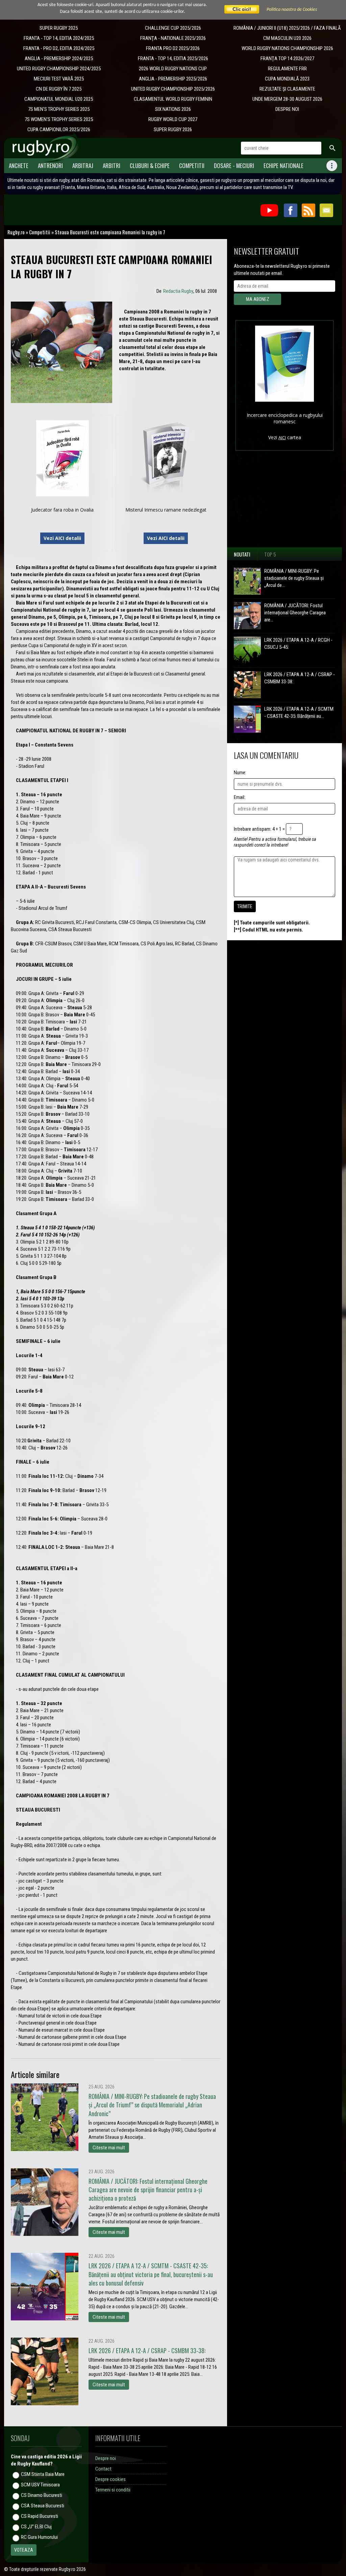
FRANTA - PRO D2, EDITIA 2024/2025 (59, 48)
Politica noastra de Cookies (292, 10)
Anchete (19, 166)
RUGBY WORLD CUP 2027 (173, 119)
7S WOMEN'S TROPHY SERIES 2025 (59, 119)
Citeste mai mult (109, 2148)
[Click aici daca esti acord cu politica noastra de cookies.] (242, 10)
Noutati (242, 554)
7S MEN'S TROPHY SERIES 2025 (59, 109)
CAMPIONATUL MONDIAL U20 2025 (59, 99)
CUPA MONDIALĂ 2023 (287, 79)
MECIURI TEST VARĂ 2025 (59, 79)
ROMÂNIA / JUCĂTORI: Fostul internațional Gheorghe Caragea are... (295, 613)
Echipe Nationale (283, 166)
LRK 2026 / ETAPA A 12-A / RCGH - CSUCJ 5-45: (298, 644)
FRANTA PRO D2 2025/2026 (173, 48)
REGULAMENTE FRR (287, 69)
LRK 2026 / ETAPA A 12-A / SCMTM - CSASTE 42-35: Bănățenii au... (299, 713)
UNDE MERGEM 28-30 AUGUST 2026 (287, 99)
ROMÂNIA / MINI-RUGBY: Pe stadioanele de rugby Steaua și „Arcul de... (294, 578)
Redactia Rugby (178, 291)
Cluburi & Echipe (150, 166)
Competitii (192, 166)
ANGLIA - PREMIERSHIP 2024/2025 (59, 58)
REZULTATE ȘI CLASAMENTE (287, 89)
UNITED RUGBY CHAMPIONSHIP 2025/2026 (173, 89)
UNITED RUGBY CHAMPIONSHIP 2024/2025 (59, 69)
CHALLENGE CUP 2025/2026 (173, 28)
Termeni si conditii (113, 2490)
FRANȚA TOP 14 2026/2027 (287, 58)
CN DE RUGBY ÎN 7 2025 (59, 89)
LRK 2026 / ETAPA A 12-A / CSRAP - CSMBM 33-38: (300, 678)
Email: (240, 797)
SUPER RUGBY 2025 (59, 28)
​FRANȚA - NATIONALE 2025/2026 (173, 38)
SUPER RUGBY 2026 (173, 129)
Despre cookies (110, 2479)
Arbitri (112, 166)
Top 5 (270, 554)
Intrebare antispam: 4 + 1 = (259, 829)
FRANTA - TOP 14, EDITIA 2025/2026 (173, 58)
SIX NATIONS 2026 (173, 109)
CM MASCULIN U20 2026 (287, 38)
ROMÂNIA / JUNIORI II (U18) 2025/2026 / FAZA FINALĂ (287, 28)
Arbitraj (83, 166)
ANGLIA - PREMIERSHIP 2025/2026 (173, 79)
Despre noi (106, 2458)
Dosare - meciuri (234, 166)
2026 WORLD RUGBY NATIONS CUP (173, 69)
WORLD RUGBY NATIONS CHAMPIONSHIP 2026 (287, 48)
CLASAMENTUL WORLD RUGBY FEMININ (173, 99)
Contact (103, 2469)
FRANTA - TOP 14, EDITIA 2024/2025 (59, 38)
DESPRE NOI (287, 109)
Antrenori (50, 166)
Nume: (240, 773)
